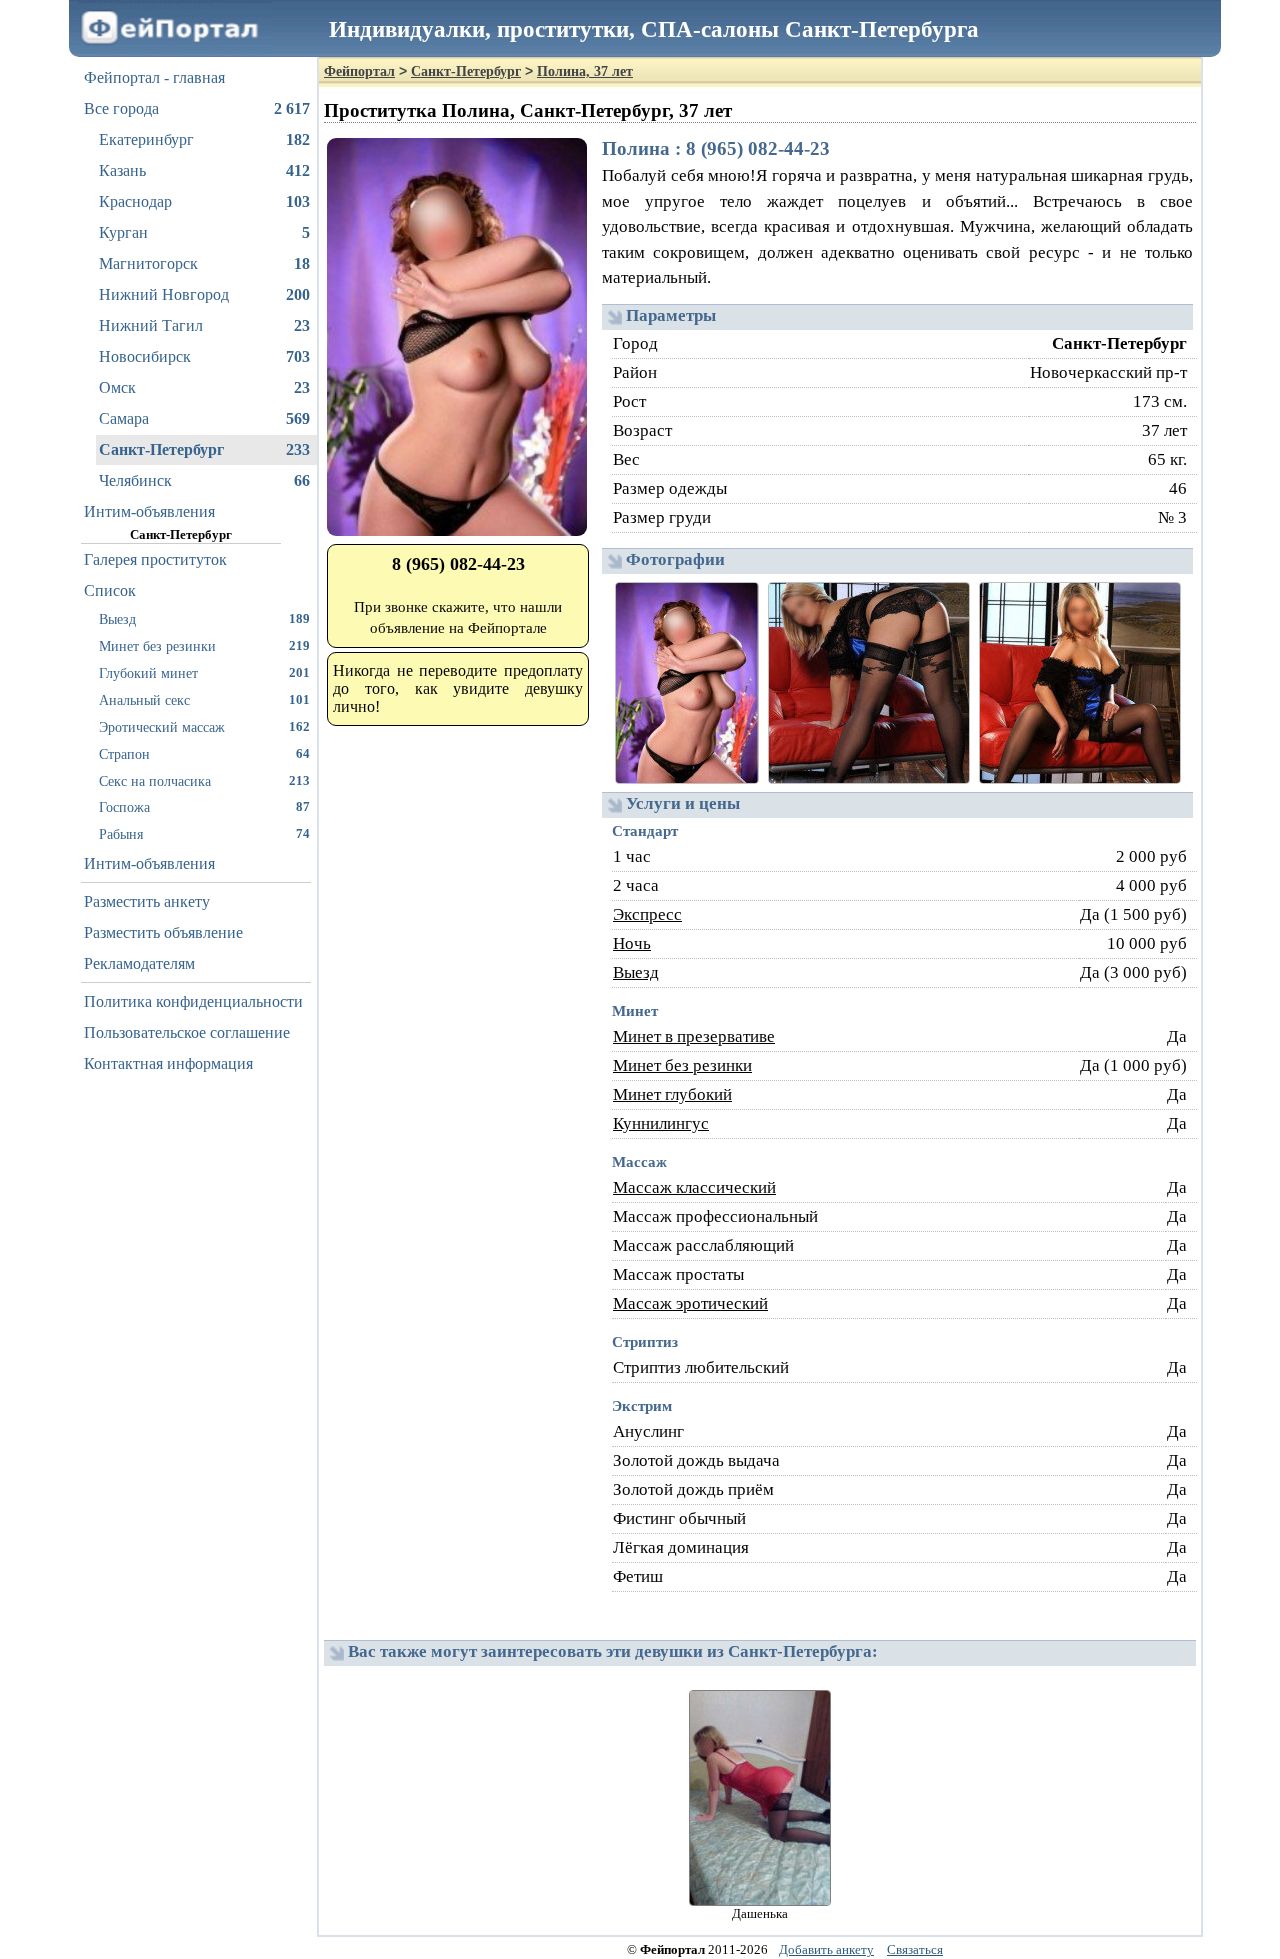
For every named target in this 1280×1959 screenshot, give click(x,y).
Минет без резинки (204, 646)
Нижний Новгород (204, 294)
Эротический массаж (204, 727)
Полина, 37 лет (585, 71)
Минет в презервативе (694, 1036)
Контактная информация (168, 1063)
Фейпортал (359, 71)
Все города (197, 108)
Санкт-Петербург (204, 449)
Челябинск (204, 480)
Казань (204, 170)
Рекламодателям (139, 963)
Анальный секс (204, 700)
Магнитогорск (204, 263)
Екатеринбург (204, 139)
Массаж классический (694, 1187)
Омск (204, 387)
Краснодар (204, 201)
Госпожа (204, 807)
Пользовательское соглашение (187, 1032)
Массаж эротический (690, 1303)
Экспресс (647, 914)
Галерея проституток (155, 559)
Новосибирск (204, 356)
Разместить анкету (147, 901)
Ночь (632, 943)
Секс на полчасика (204, 781)
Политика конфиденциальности (193, 1001)
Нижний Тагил (204, 325)
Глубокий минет (204, 673)
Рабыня (204, 834)
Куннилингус (661, 1123)
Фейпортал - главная (154, 77)
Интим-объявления (149, 511)
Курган (204, 232)
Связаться (915, 1949)
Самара (204, 418)
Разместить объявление (163, 932)
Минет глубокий (672, 1094)
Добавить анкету (826, 1949)
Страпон (204, 754)
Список (110, 590)
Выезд (204, 619)
